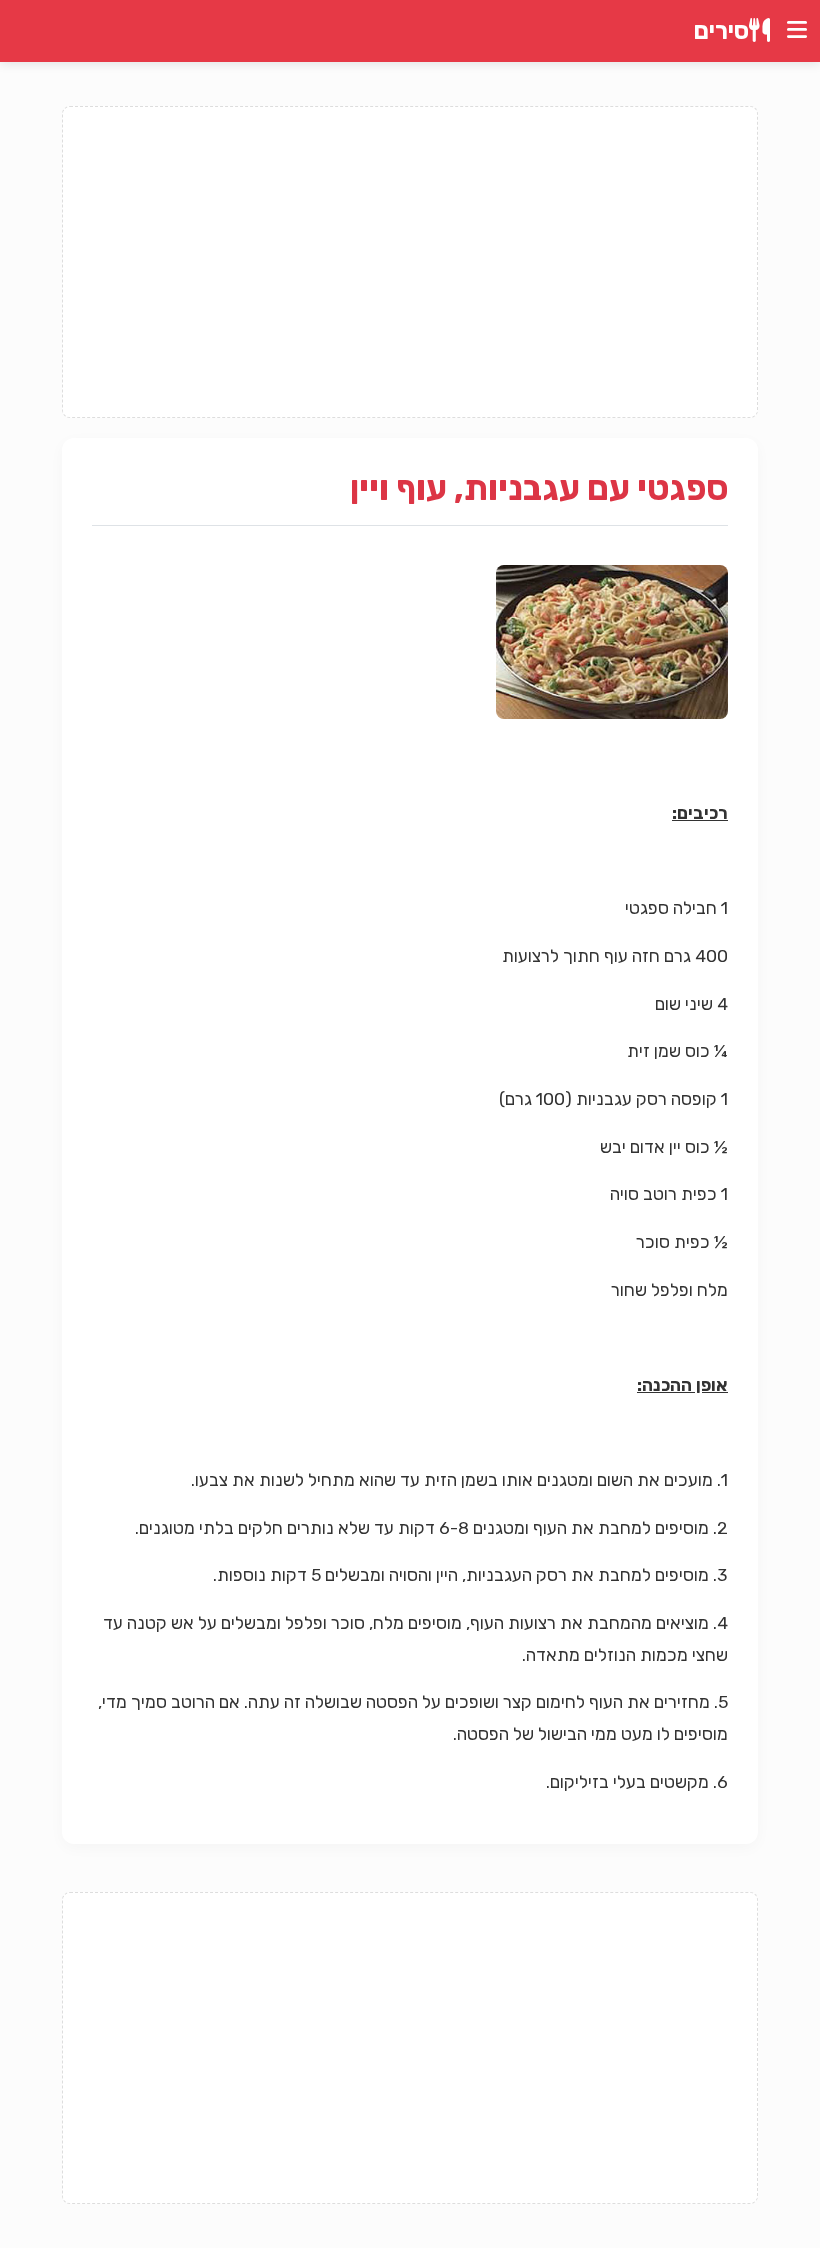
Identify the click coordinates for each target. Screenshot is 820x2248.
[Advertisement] (410, 262)
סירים (721, 31)
